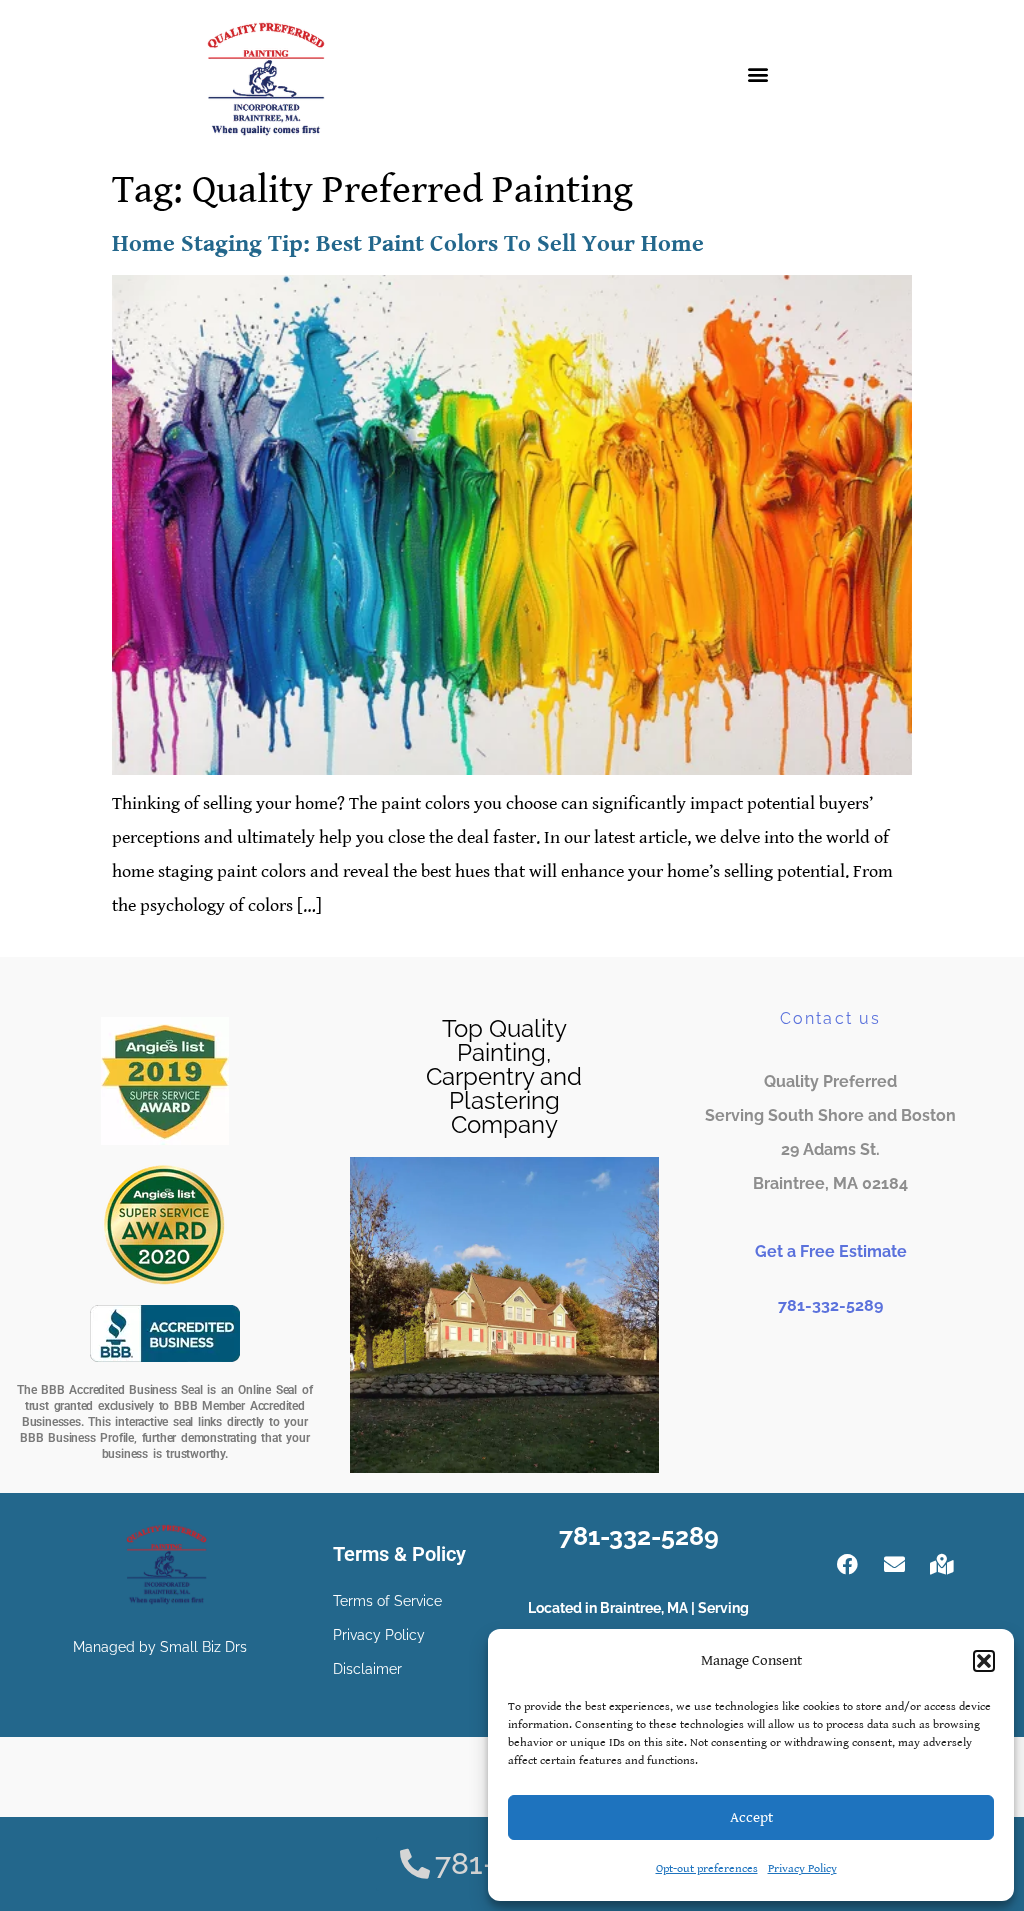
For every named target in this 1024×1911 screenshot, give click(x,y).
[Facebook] (848, 1564)
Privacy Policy (802, 1868)
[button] (984, 1661)
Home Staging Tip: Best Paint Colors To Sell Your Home (408, 244)
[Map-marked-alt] (942, 1564)
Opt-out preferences (707, 1868)
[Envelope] (895, 1564)
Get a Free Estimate (831, 1251)
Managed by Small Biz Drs (160, 1647)
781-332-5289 (830, 1305)
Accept (751, 1817)
